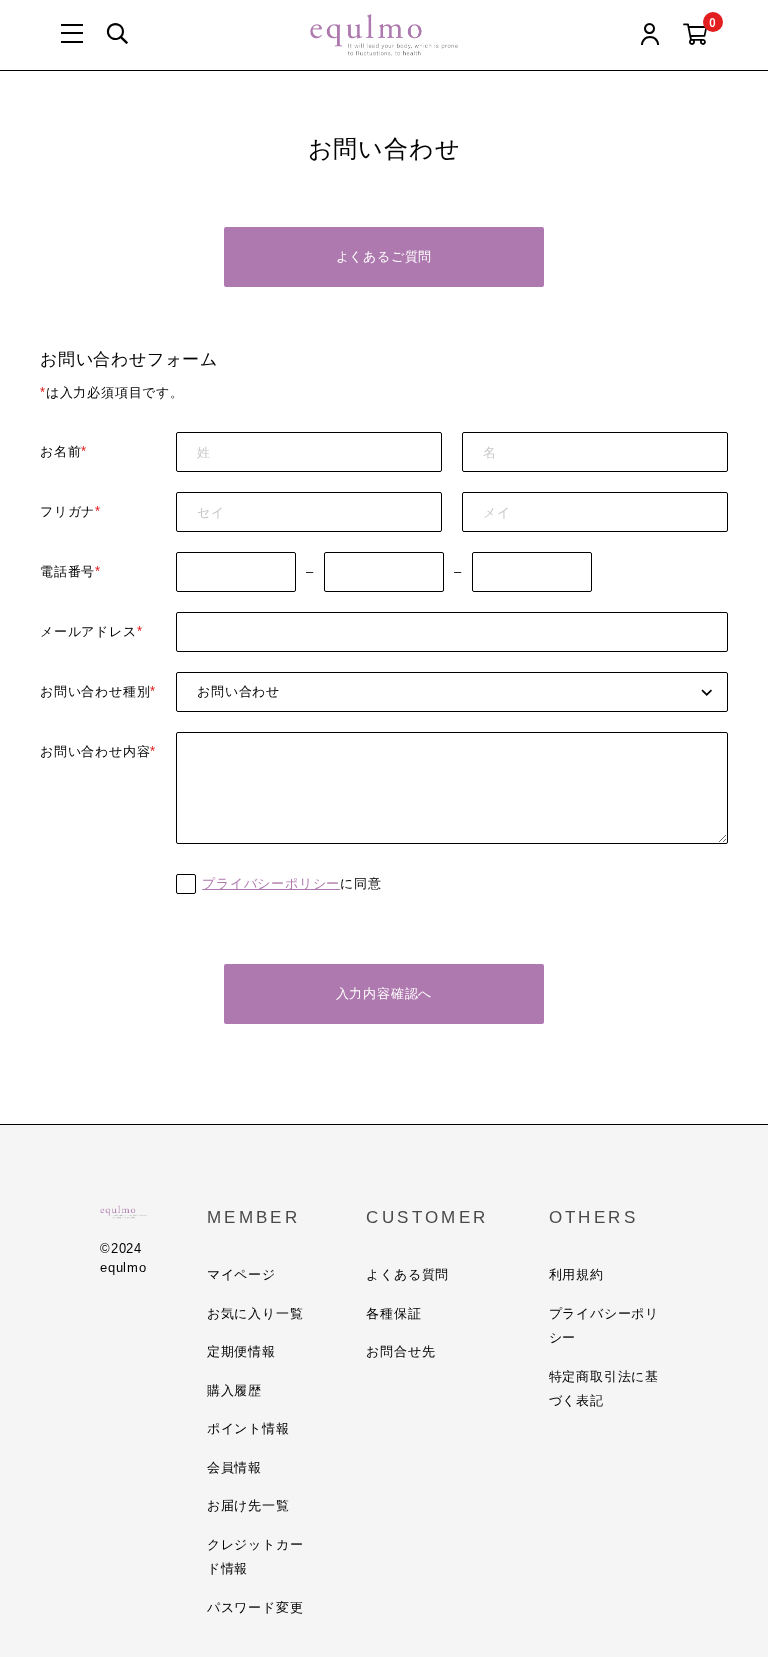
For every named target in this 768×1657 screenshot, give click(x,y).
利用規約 (576, 1274)
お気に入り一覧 (255, 1313)
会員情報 (234, 1467)
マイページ (241, 1274)
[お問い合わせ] (452, 692)
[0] (695, 35)
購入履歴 (234, 1390)
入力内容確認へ (384, 993)
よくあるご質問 (384, 256)
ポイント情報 (248, 1428)
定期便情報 (241, 1351)
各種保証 (393, 1313)
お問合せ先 (400, 1351)
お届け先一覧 (248, 1505)
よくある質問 (407, 1274)
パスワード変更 (255, 1607)
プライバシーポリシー (271, 883)
